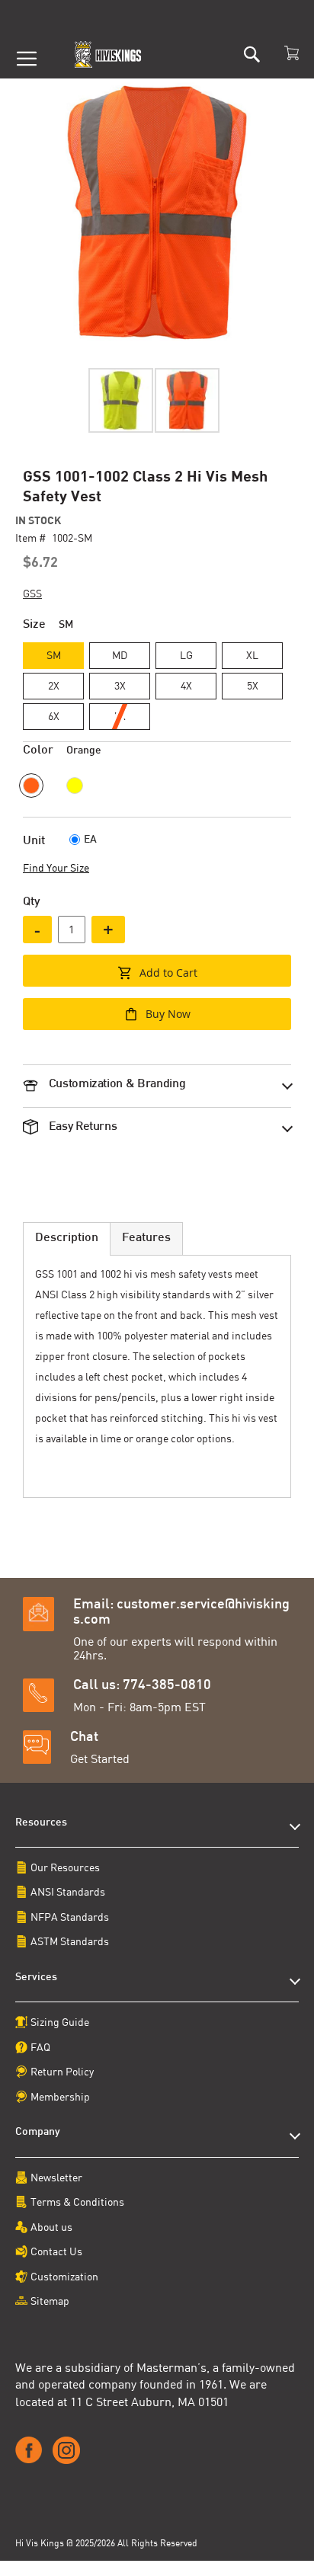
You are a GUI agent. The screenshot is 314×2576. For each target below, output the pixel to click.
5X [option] (253, 685)
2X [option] (54, 685)
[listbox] (157, 688)
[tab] (157, 1078)
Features (146, 1238)
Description (67, 1238)
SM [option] (54, 655)
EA (90, 840)
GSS (32, 593)
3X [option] (120, 685)
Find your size (56, 867)
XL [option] (252, 655)
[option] (31, 786)
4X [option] (186, 685)
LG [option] (186, 655)
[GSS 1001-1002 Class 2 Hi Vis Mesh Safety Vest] (121, 400)
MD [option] (120, 655)
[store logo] (109, 54)
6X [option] (54, 716)
